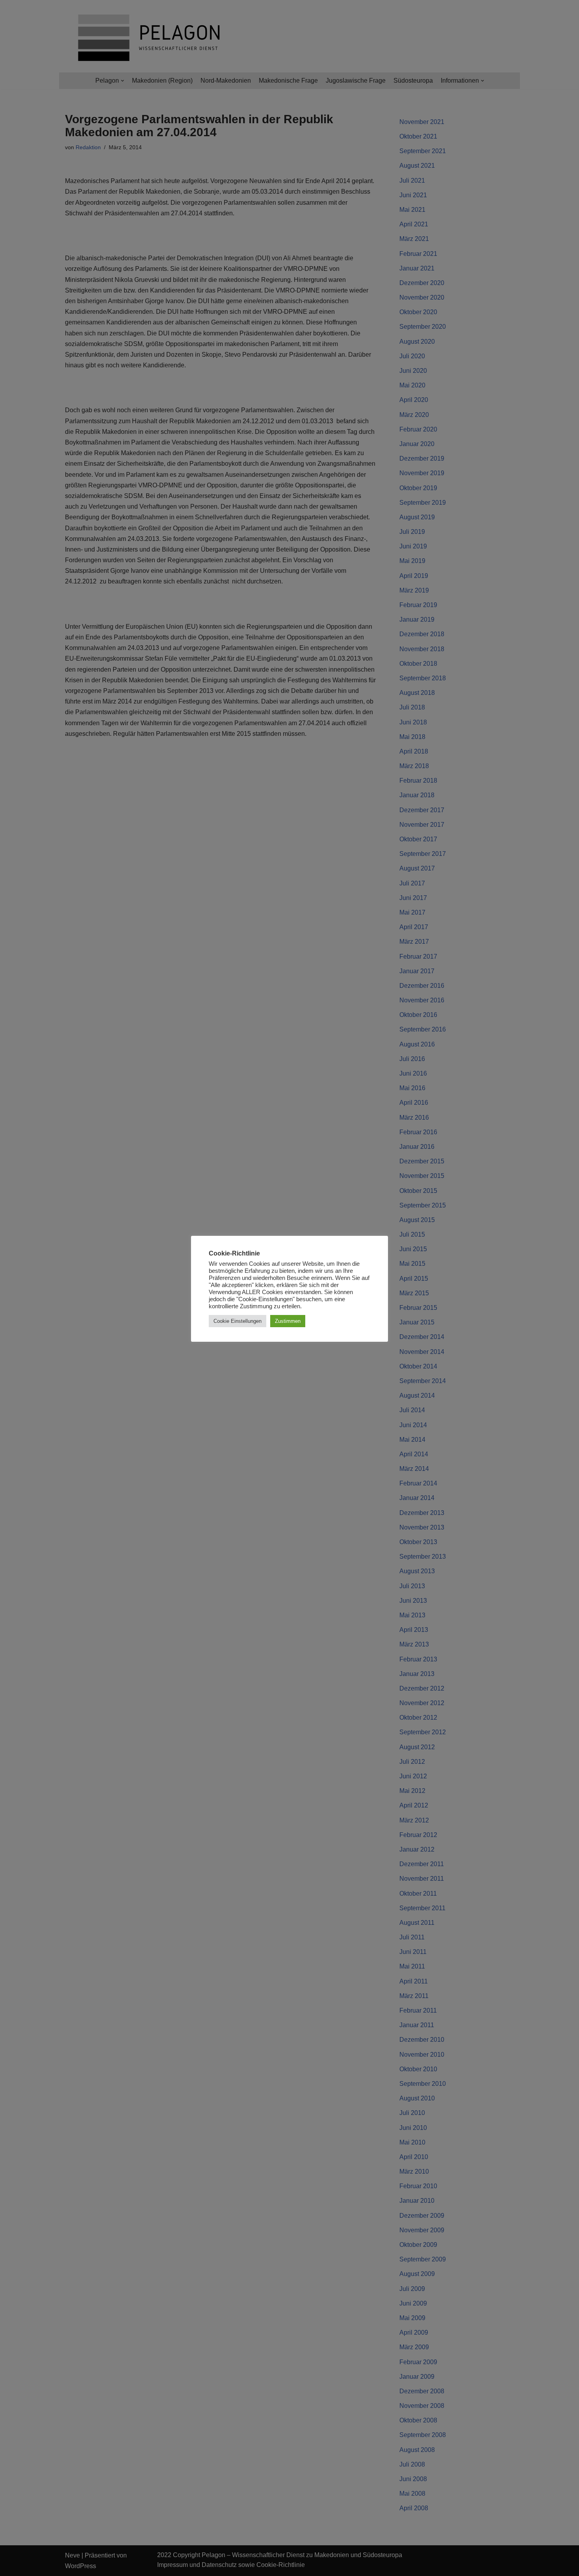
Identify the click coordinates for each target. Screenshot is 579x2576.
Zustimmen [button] (288, 1321)
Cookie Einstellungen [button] (238, 1321)
